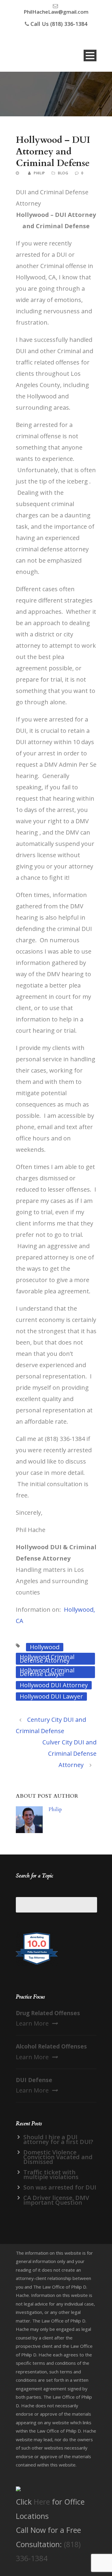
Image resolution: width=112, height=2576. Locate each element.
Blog (63, 173)
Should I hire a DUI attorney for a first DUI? (58, 2139)
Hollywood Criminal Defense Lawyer (47, 1672)
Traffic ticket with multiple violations (51, 2174)
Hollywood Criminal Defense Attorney (47, 1659)
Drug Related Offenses (48, 2013)
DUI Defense (34, 2080)
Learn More (32, 2023)
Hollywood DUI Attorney (54, 1685)
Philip (39, 173)
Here (42, 2502)
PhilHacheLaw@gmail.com (56, 12)
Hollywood (45, 1647)
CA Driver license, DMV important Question (56, 2200)
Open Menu (90, 55)
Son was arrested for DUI (60, 2187)
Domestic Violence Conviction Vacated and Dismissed (58, 2157)
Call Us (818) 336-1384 (59, 24)
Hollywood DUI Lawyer (51, 1696)
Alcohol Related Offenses (51, 2046)
